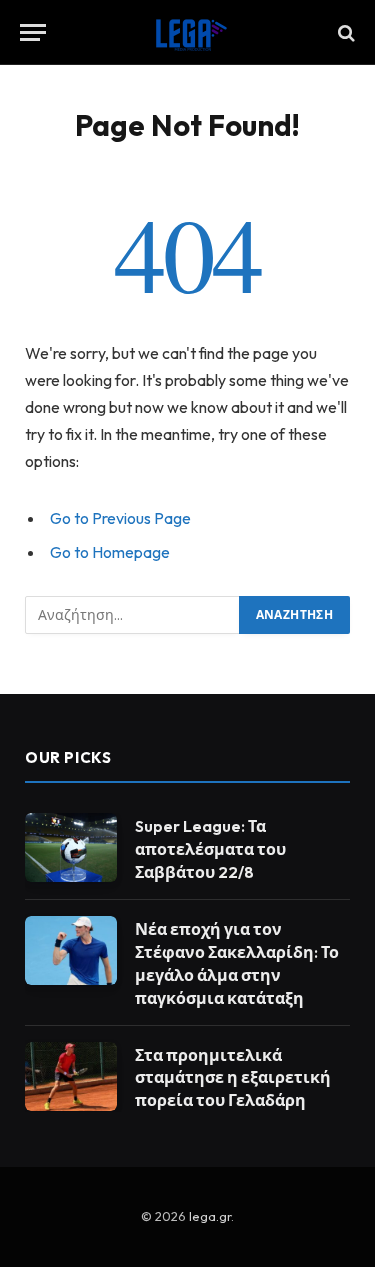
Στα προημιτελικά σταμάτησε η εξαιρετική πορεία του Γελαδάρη (233, 1078)
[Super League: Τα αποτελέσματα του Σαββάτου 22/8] (71, 847)
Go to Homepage (110, 552)
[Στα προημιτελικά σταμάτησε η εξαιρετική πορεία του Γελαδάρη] (71, 1076)
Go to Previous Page (120, 518)
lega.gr (210, 1216)
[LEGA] (188, 32)
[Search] (344, 32)
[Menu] (33, 32)
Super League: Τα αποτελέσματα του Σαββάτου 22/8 (210, 849)
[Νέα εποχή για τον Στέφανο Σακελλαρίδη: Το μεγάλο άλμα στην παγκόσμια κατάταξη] (71, 950)
